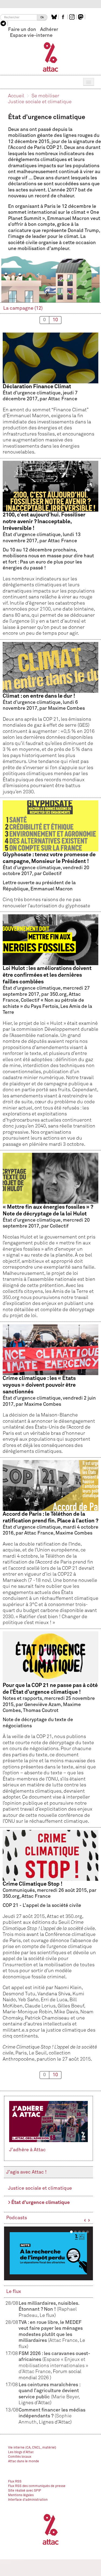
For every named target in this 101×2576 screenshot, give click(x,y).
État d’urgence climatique (41, 2203)
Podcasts (17, 2218)
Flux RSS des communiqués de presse (37, 2486)
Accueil (16, 96)
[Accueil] (50, 57)
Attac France (63, 2340)
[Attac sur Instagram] (73, 17)
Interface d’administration (28, 2500)
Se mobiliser (45, 96)
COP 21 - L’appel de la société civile (50, 1972)
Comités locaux (20, 2457)
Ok (42, 17)
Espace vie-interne (31, 35)
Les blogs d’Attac (21, 2452)
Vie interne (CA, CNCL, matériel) (32, 2448)
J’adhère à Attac (27, 2150)
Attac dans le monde (24, 2461)
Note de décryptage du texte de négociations (50, 1753)
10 (55, 320)
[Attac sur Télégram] (4, 23)
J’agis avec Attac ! (26, 2172)
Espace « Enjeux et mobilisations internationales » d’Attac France (53, 2366)
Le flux (14, 2292)
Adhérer (49, 30)
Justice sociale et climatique (40, 102)
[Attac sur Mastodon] (81, 17)
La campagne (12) (23, 308)
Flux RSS (15, 2482)
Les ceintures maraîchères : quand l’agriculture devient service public (49, 2391)
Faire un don (22, 30)
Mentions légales (21, 2495)
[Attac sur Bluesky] (55, 17)
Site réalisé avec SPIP (25, 2491)
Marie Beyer (65, 2397)
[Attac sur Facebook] (64, 17)
